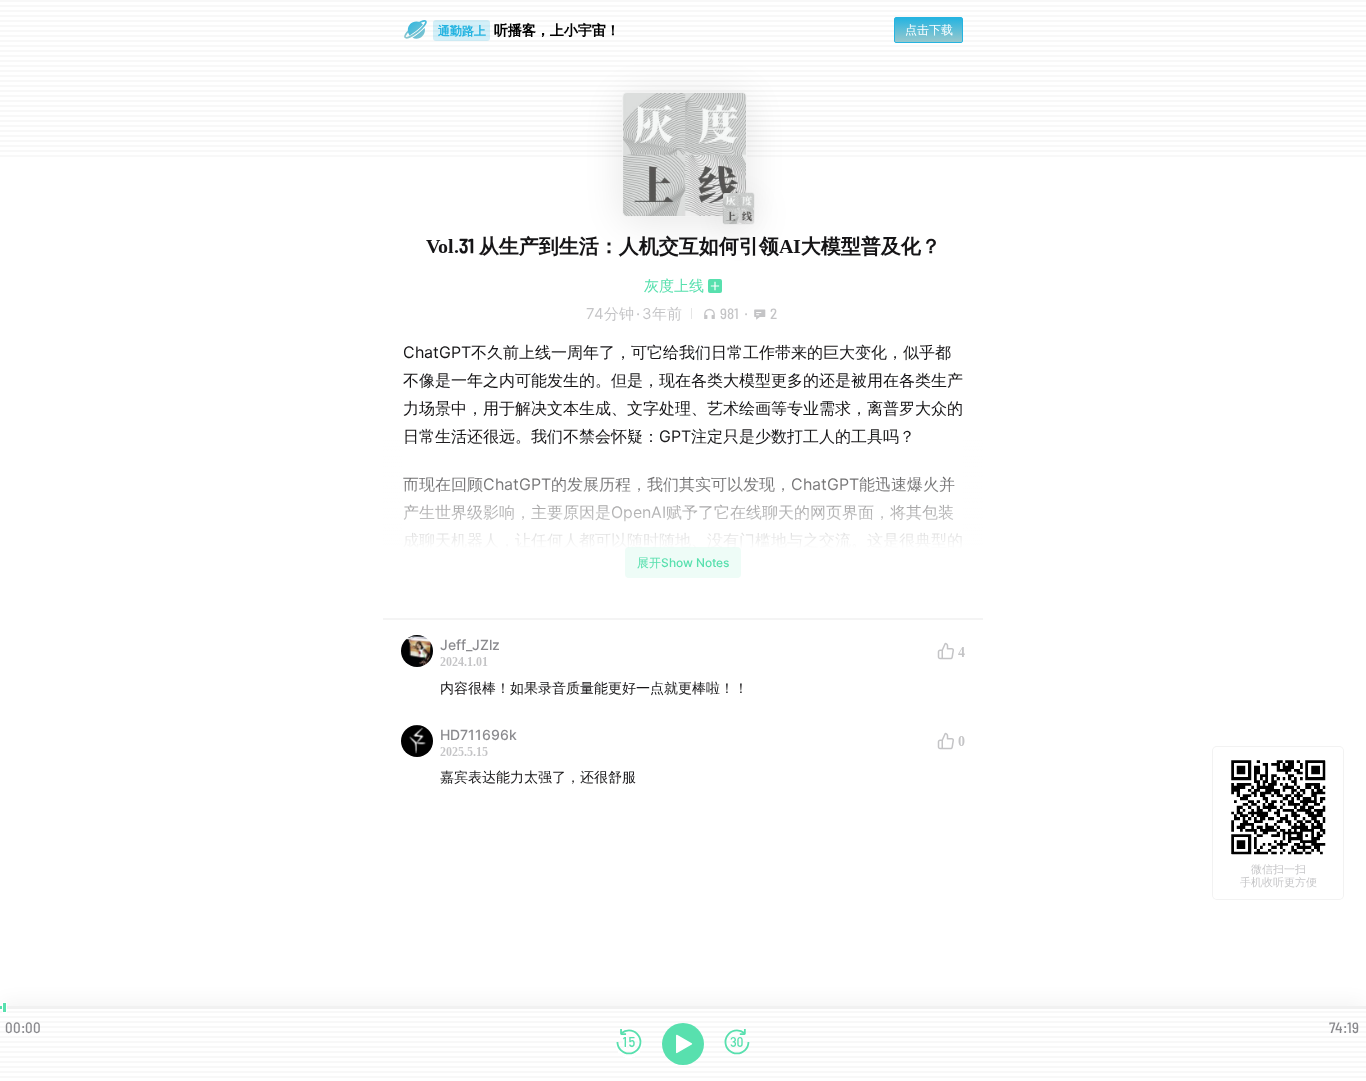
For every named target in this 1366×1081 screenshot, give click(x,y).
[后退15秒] (629, 1043)
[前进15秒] (737, 1043)
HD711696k (478, 734)
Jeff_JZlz (470, 644)
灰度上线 (674, 285)
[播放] (683, 1044)
